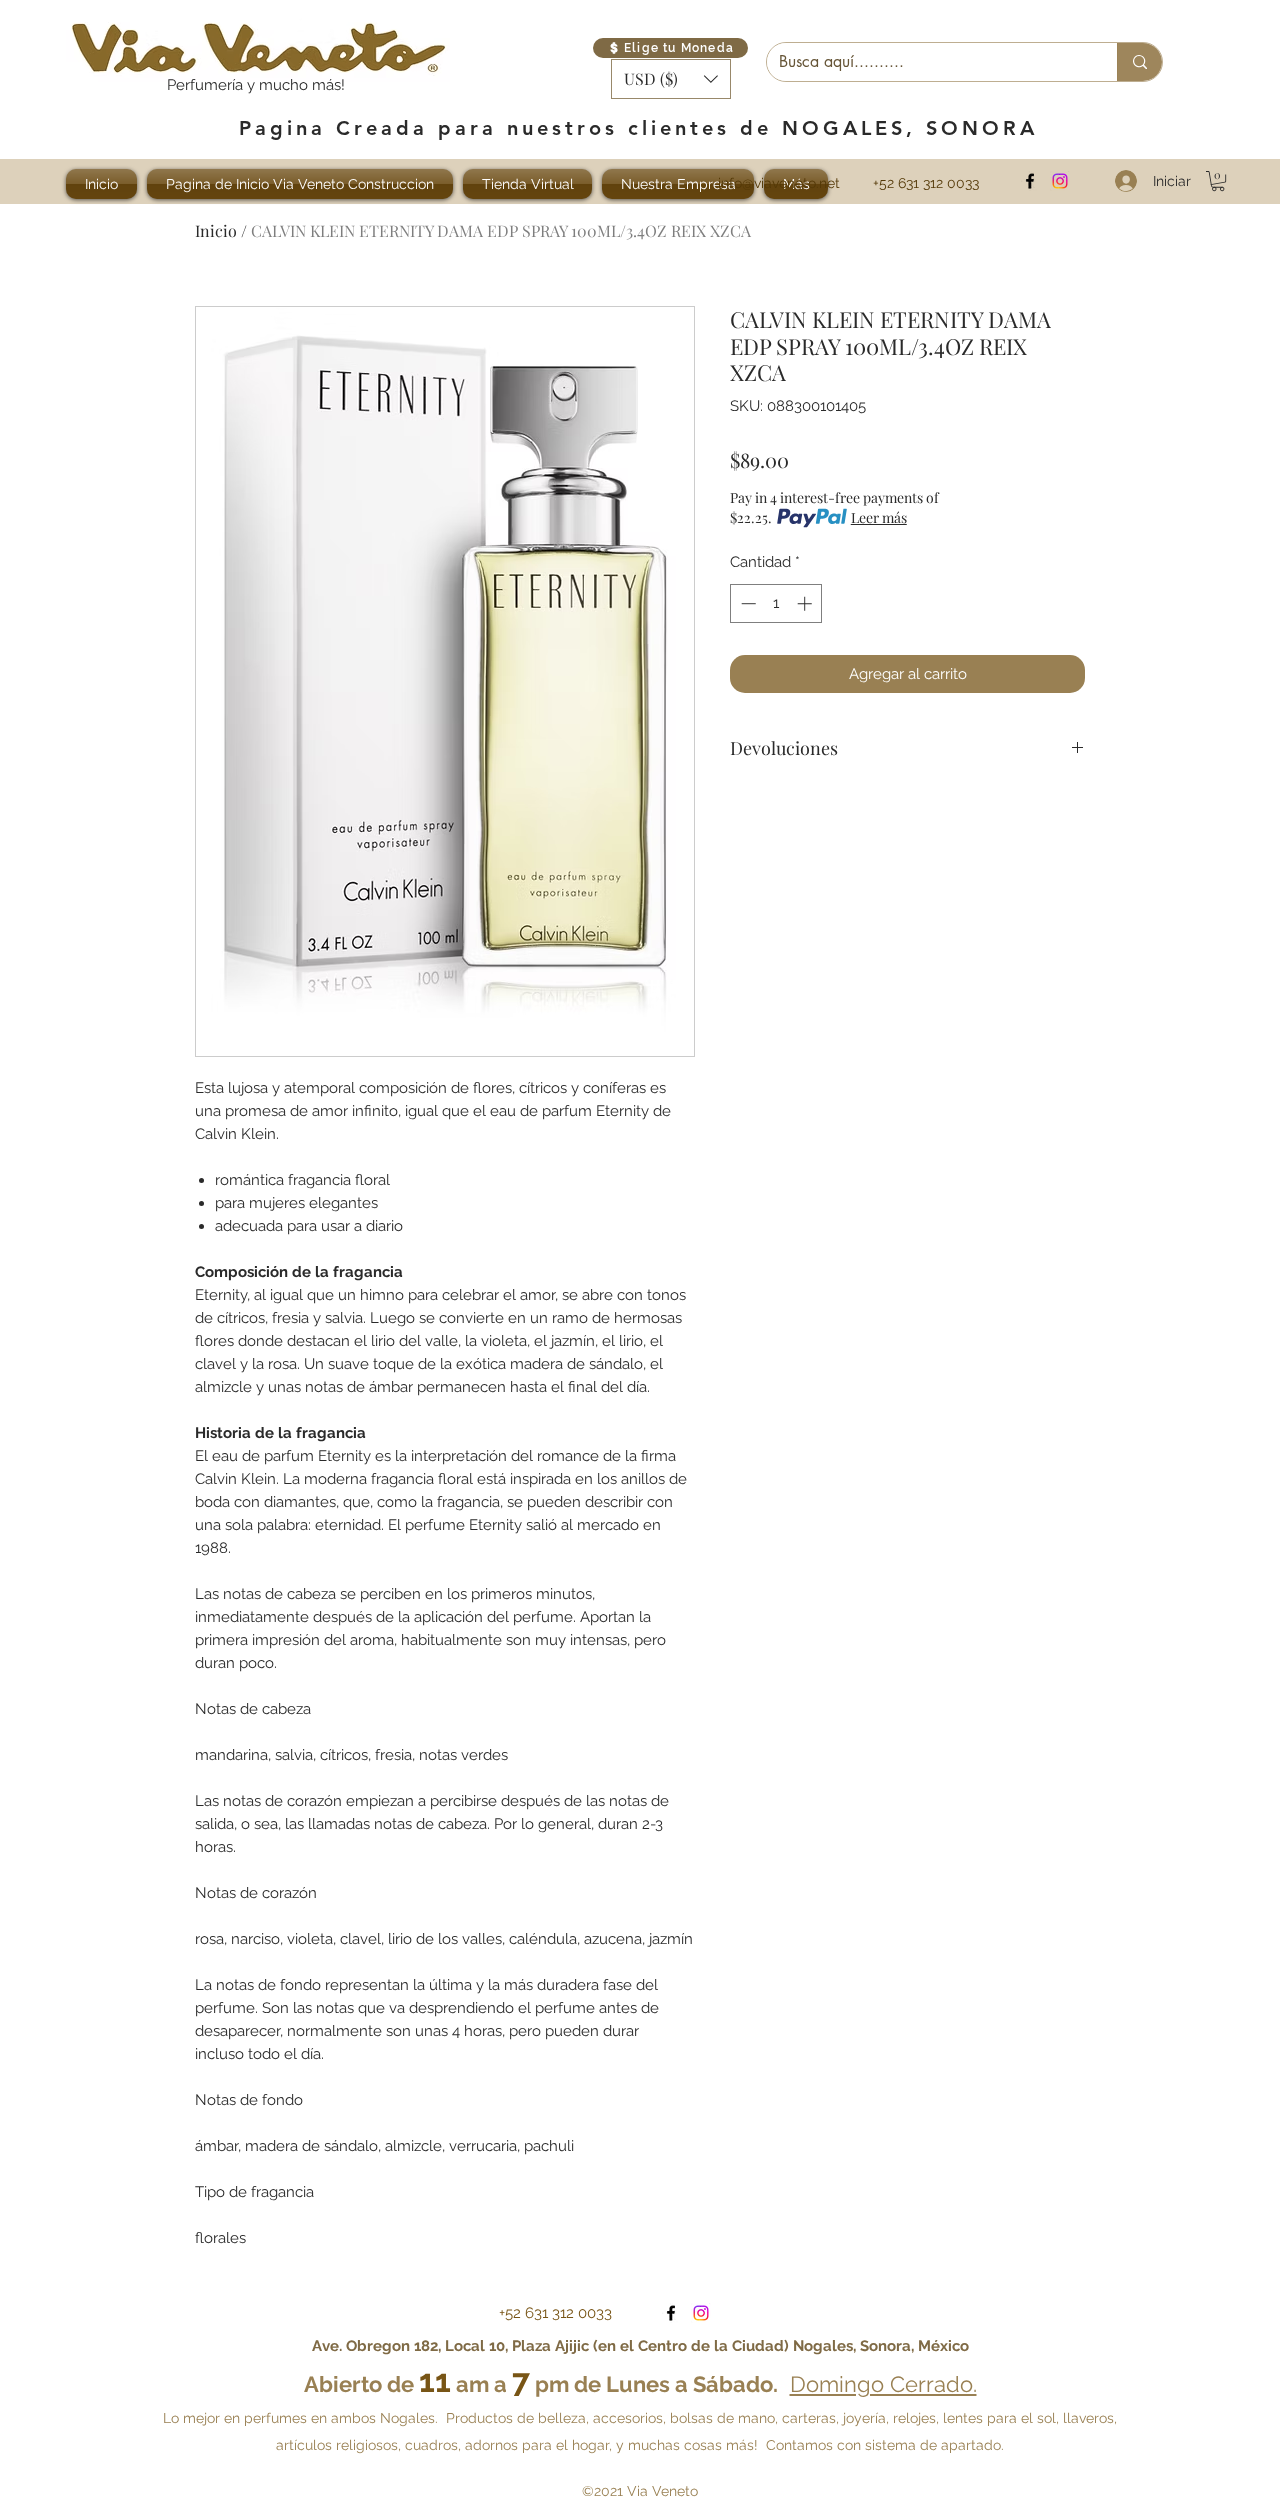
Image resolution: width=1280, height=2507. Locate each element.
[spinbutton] (776, 603)
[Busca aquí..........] (1139, 62)
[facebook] (1030, 181)
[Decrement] (746, 603)
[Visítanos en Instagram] (1060, 181)
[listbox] (671, 79)
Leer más (879, 517)
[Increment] (806, 603)
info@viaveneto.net (779, 183)
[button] (671, 79)
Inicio (216, 230)
